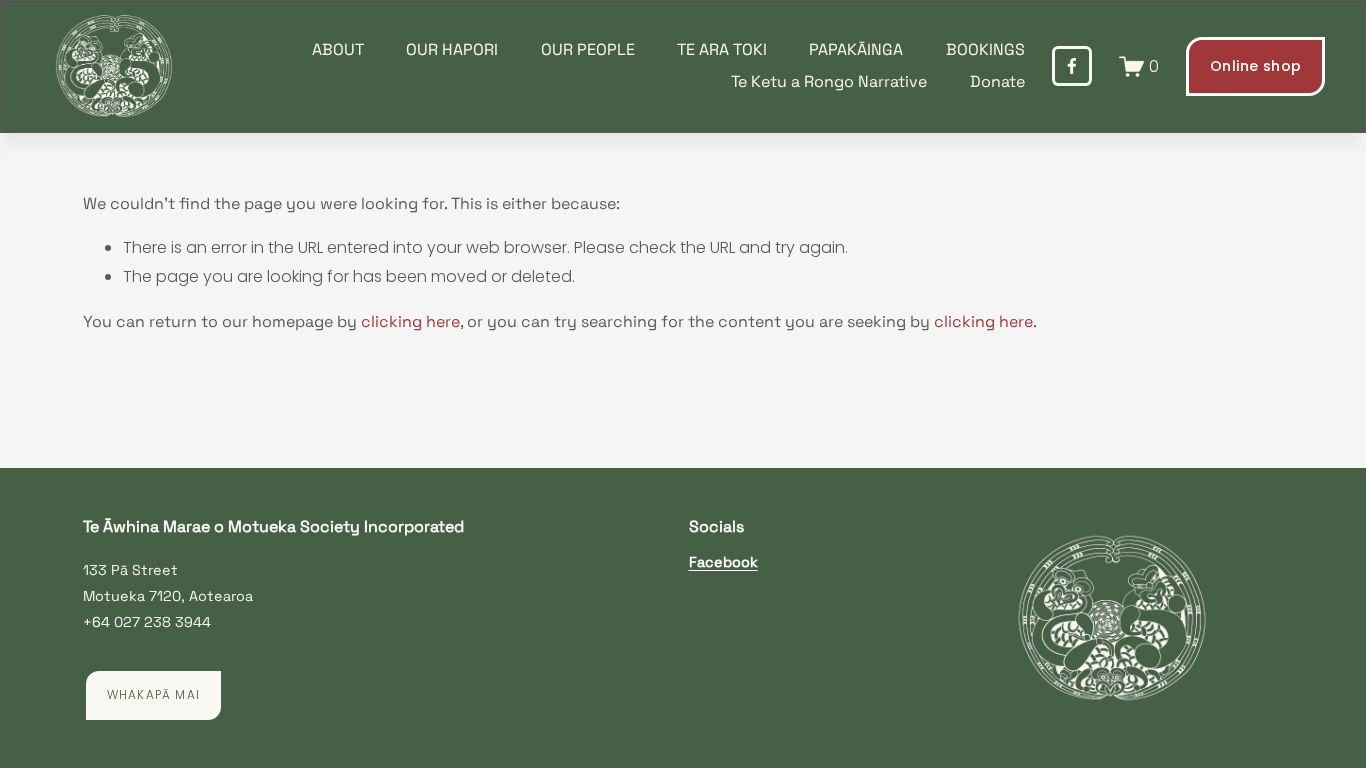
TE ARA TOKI (722, 49)
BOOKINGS (985, 49)
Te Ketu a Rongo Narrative (829, 81)
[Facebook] (1072, 66)
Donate (997, 81)
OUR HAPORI (452, 49)
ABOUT (338, 49)
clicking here (410, 321)
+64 (96, 622)
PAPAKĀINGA (856, 49)
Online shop (1255, 66)
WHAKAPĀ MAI (153, 695)
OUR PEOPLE (588, 49)
